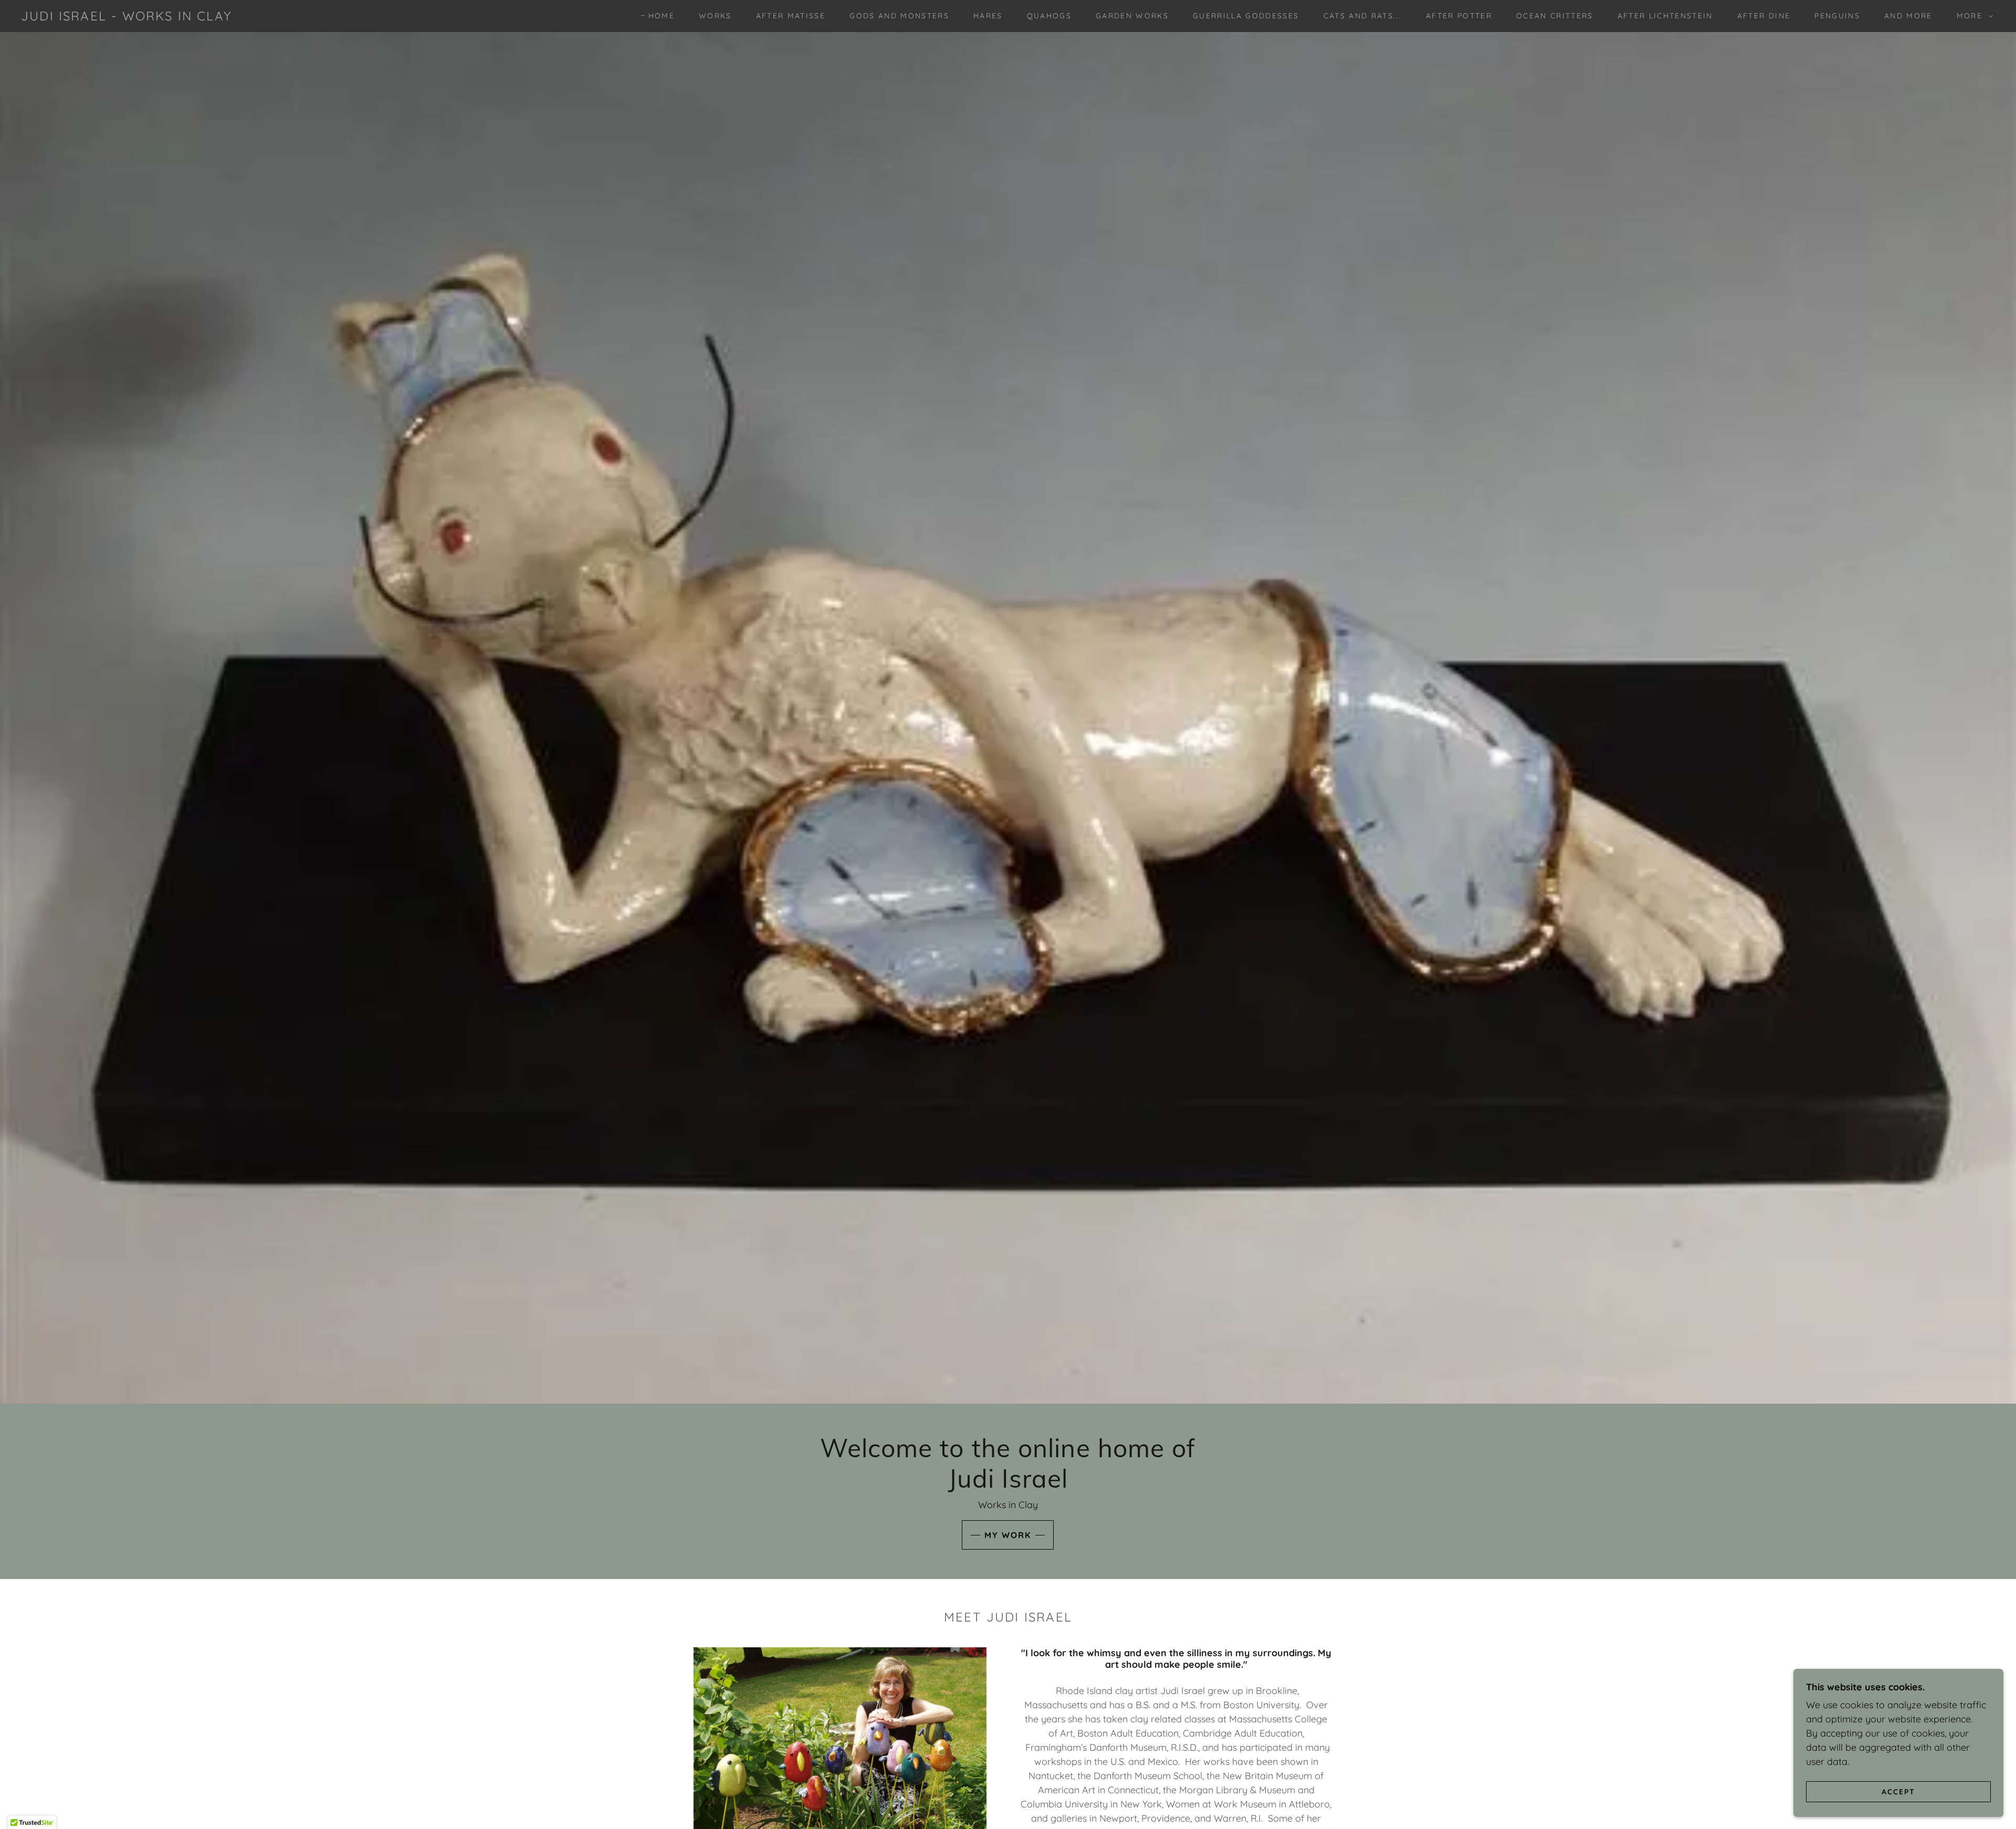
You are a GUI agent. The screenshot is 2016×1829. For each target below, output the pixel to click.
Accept (1898, 1791)
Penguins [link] (1837, 16)
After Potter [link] (1459, 16)
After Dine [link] (1764, 16)
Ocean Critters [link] (1555, 16)
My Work (1008, 1535)
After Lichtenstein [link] (1665, 16)
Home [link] (661, 16)
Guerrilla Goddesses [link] (1246, 16)
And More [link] (1908, 16)
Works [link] (715, 16)
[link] (126, 17)
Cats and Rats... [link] (1363, 16)
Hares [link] (988, 16)
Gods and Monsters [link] (899, 16)
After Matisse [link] (791, 16)
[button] (1972, 16)
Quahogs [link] (1049, 16)
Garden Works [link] (1132, 16)
